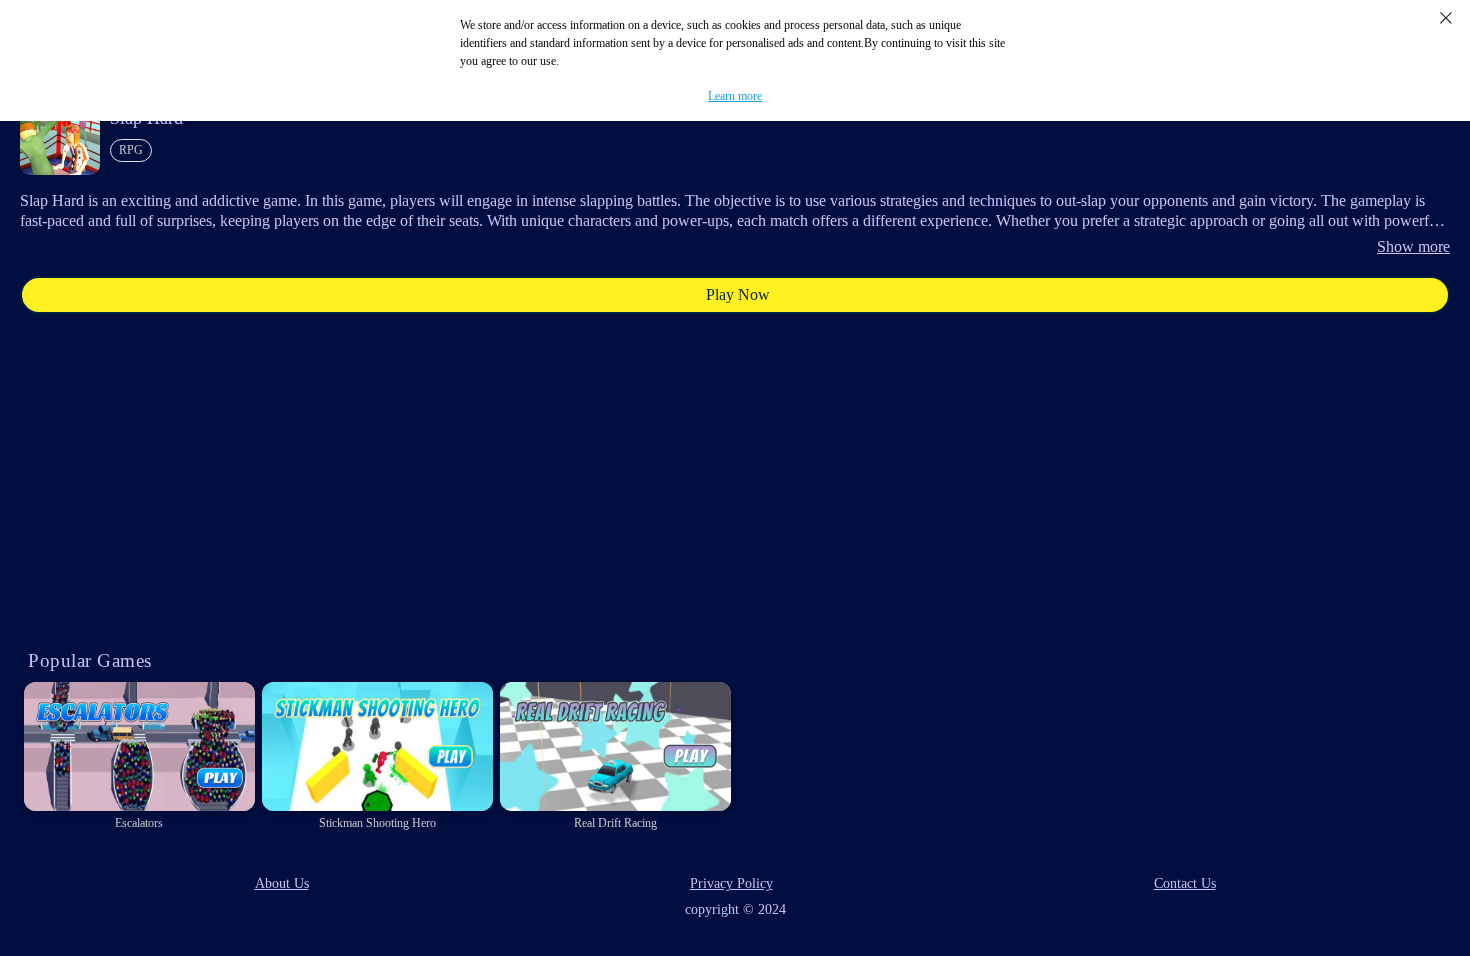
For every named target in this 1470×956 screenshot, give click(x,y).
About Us (282, 883)
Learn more (735, 96)
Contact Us (1185, 883)
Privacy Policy (731, 883)
